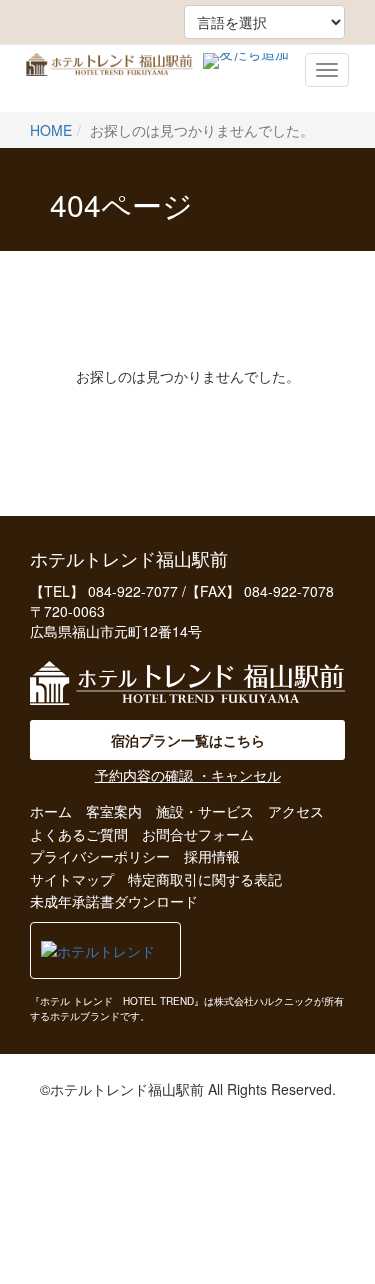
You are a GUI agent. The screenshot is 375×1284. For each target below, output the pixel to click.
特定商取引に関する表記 (205, 879)
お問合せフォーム (198, 834)
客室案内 (114, 811)
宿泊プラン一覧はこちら (188, 740)
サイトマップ (72, 879)
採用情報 (212, 856)
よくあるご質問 (79, 834)
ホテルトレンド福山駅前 (109, 78)
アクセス (296, 811)
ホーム (51, 811)
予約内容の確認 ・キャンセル (188, 775)
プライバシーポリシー (100, 856)
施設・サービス (205, 811)
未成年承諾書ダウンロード (114, 901)
